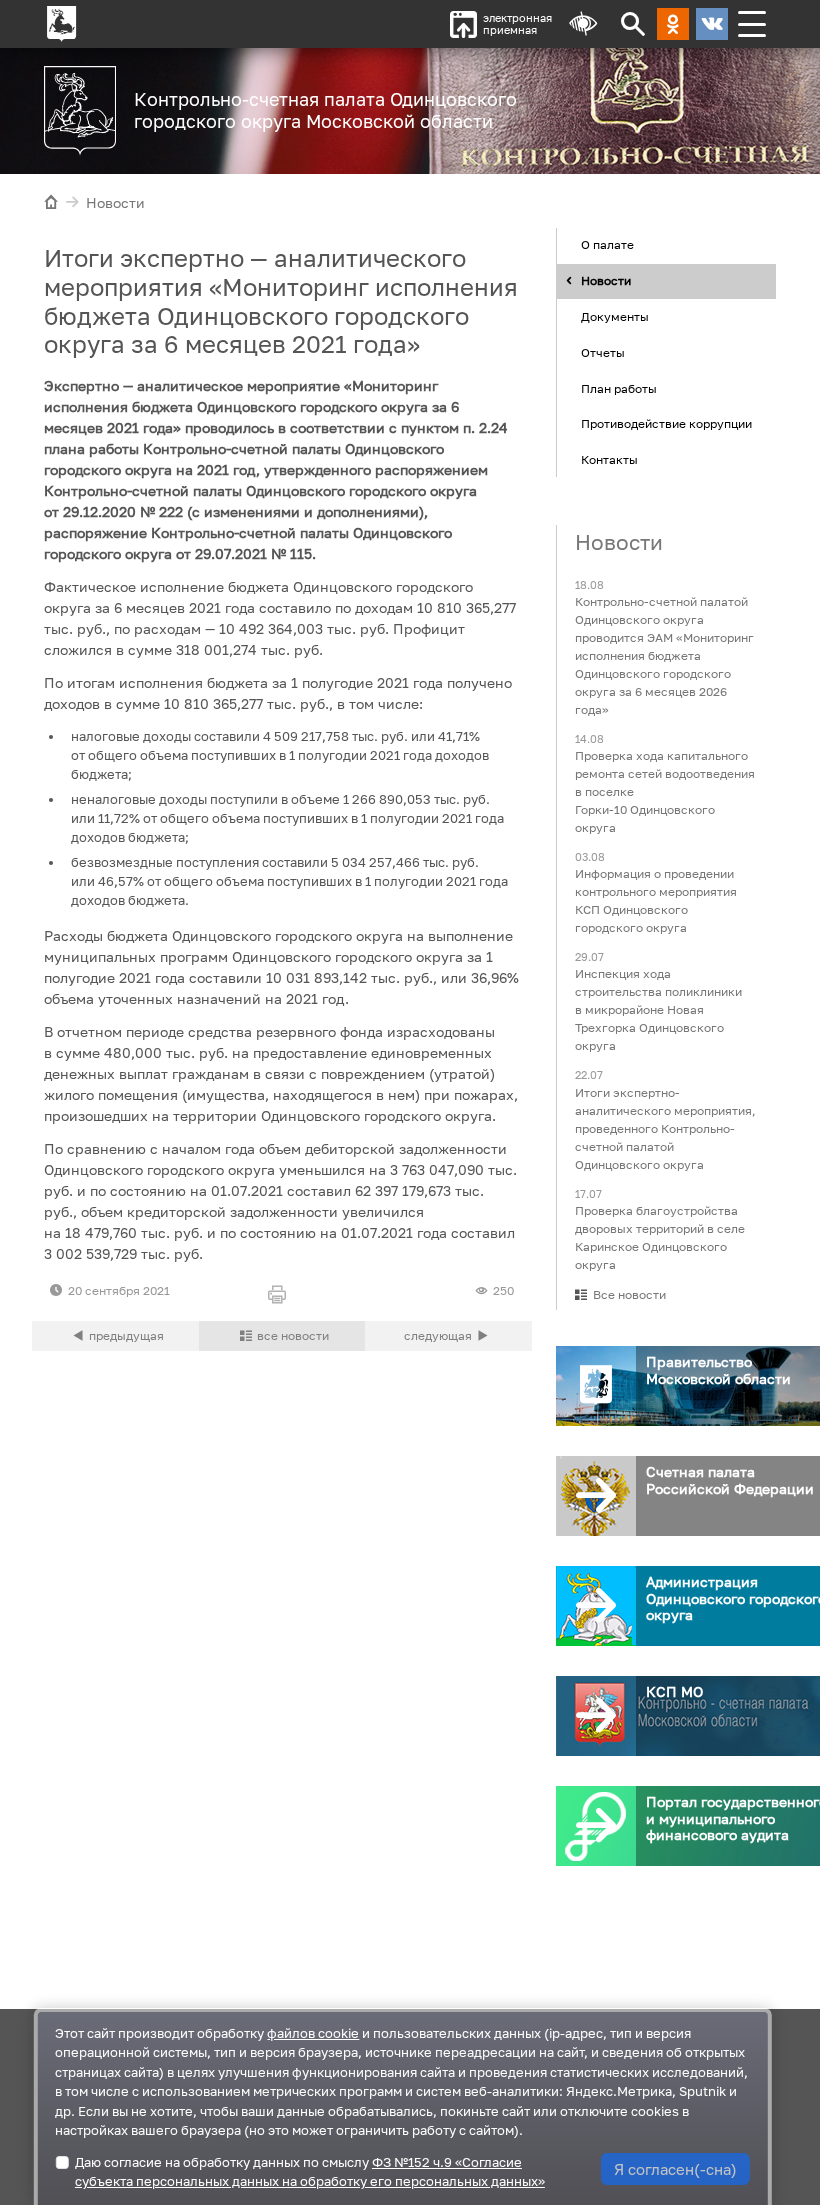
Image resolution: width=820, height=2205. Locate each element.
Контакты (609, 459)
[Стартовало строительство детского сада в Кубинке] (448, 1336)
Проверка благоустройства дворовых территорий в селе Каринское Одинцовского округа (660, 1237)
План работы (619, 388)
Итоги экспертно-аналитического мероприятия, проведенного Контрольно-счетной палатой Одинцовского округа (665, 1128)
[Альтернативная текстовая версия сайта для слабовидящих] (583, 24)
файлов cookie (313, 2033)
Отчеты (603, 352)
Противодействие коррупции (666, 423)
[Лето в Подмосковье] (666, 108)
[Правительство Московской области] (596, 1386)
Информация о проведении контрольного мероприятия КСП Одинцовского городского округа (656, 900)
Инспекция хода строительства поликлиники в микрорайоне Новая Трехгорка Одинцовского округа (658, 1009)
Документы (615, 316)
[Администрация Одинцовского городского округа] (596, 1606)
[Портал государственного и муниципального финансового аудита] (596, 1826)
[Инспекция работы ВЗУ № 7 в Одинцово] (115, 1336)
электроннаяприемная (517, 23)
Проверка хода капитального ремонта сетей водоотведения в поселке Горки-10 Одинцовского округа (665, 791)
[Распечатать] (282, 1295)
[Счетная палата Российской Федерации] (596, 1496)
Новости (115, 202)
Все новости (629, 1294)
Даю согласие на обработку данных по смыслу (310, 2172)
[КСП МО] (596, 1716)
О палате (607, 244)
